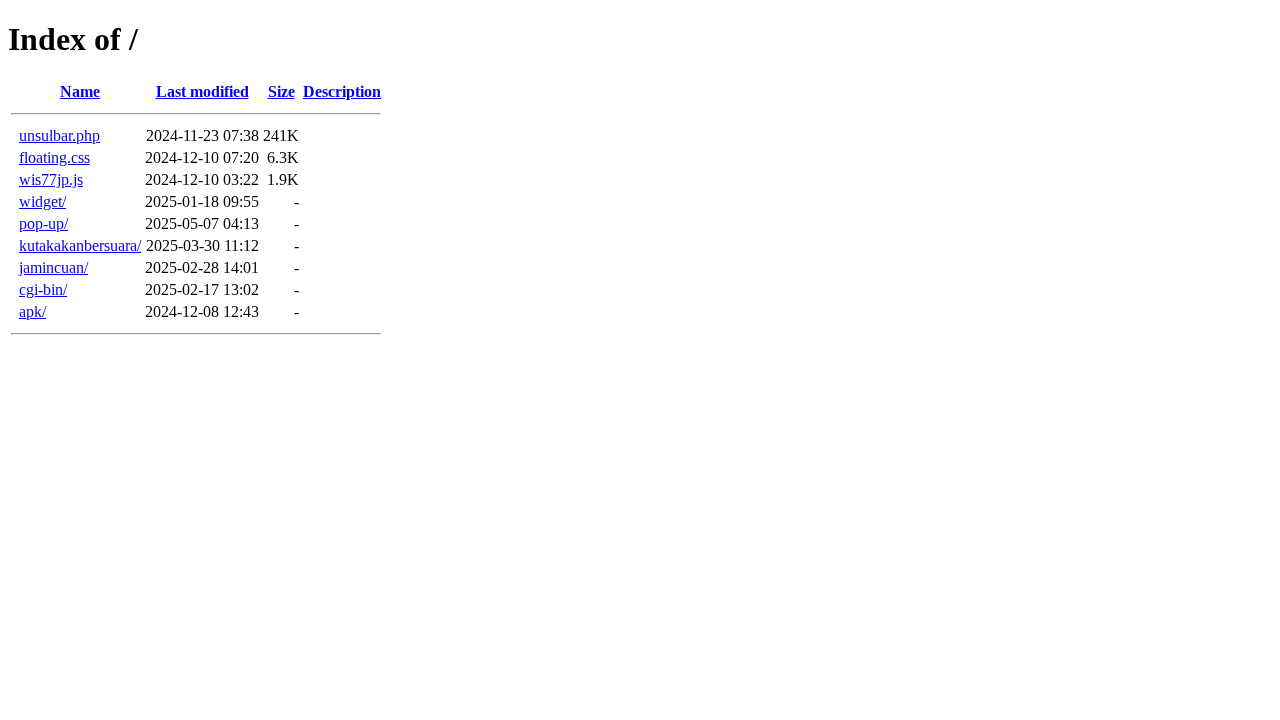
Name (80, 91)
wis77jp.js (51, 179)
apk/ (32, 311)
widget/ (42, 201)
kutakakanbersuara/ (80, 245)
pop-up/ (43, 223)
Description (342, 91)
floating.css (54, 157)
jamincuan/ (53, 267)
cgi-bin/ (43, 289)
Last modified (202, 91)
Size (281, 91)
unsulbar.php (59, 135)
